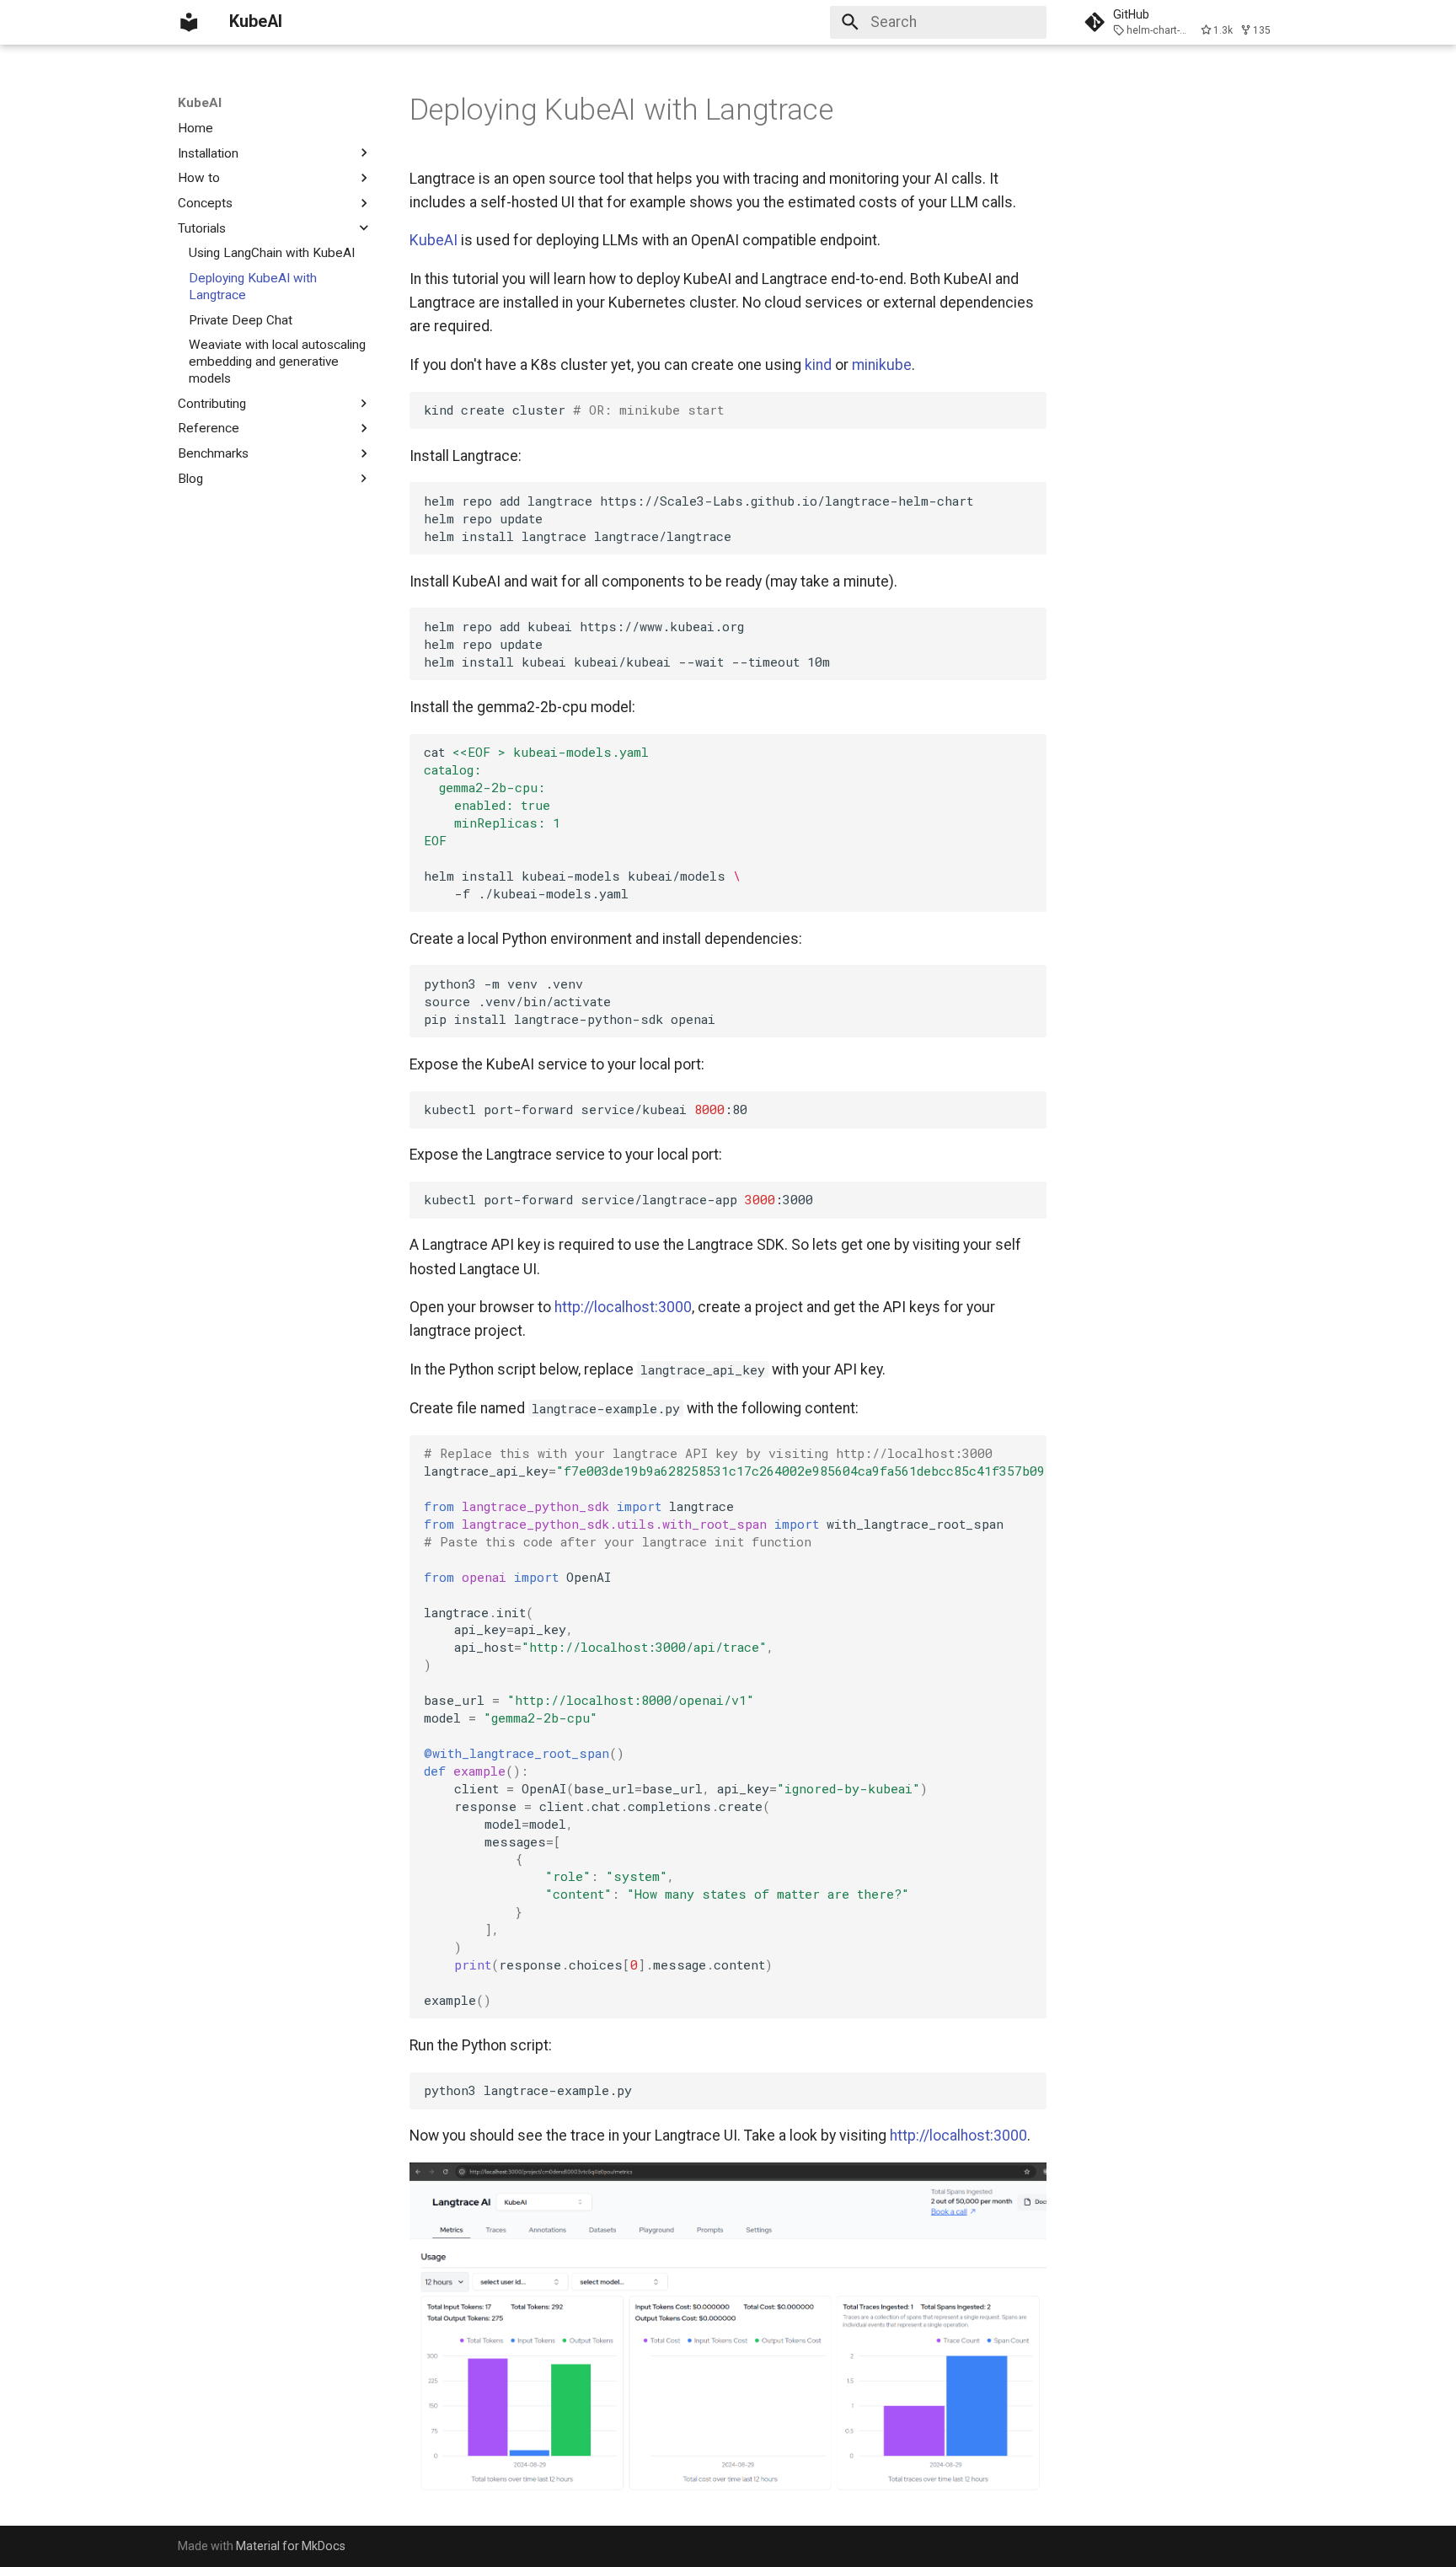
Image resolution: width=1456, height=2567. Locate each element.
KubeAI (200, 103)
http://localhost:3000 (623, 1307)
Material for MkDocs (291, 2546)
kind (818, 365)
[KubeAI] (189, 22)
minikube (882, 365)
